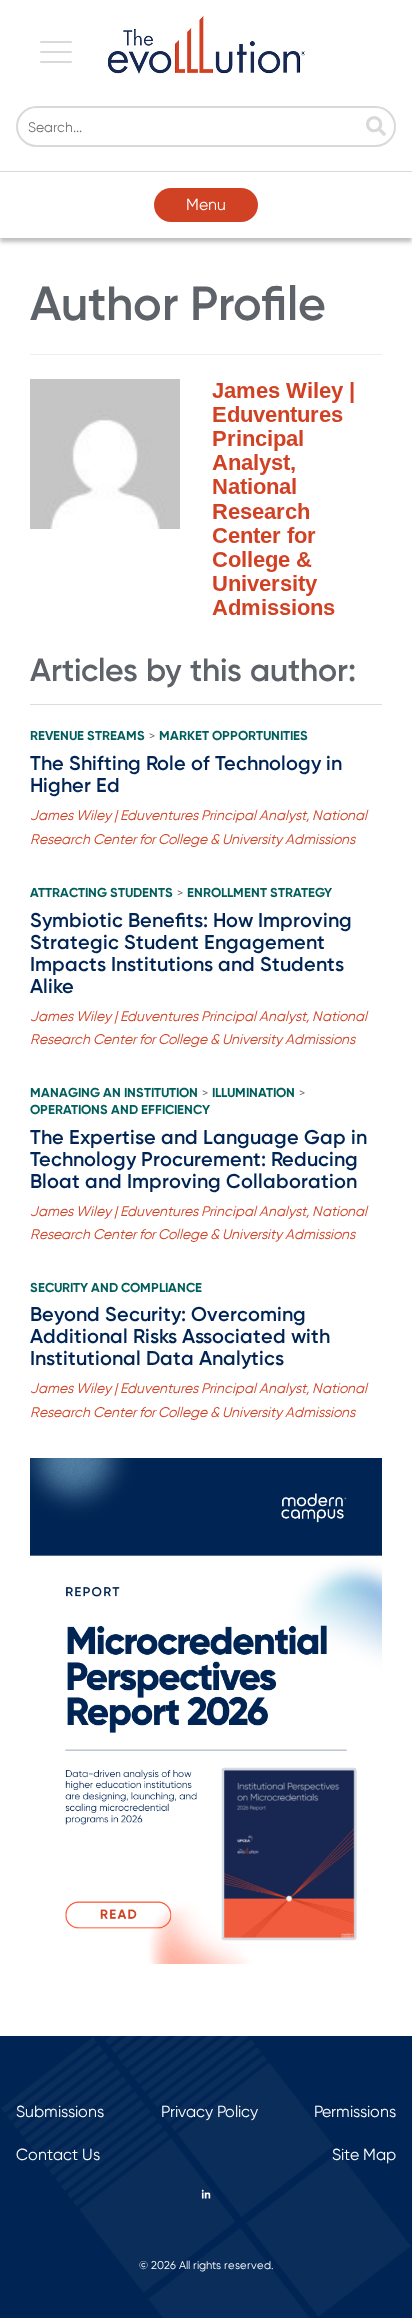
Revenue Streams (87, 736)
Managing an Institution (114, 1093)
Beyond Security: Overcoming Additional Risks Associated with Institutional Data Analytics (180, 1336)
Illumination (253, 1093)
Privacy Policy (209, 2111)
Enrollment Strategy (259, 893)
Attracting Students (101, 893)
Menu (206, 204)
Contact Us (58, 2154)
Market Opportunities (233, 736)
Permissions (355, 2111)
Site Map (364, 2154)
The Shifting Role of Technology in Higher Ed (186, 774)
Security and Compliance (116, 1288)
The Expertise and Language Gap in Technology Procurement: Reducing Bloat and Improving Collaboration (198, 1159)
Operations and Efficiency (120, 1110)
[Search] (376, 128)
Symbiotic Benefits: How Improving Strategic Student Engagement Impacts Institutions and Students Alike (191, 953)
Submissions (60, 2111)
